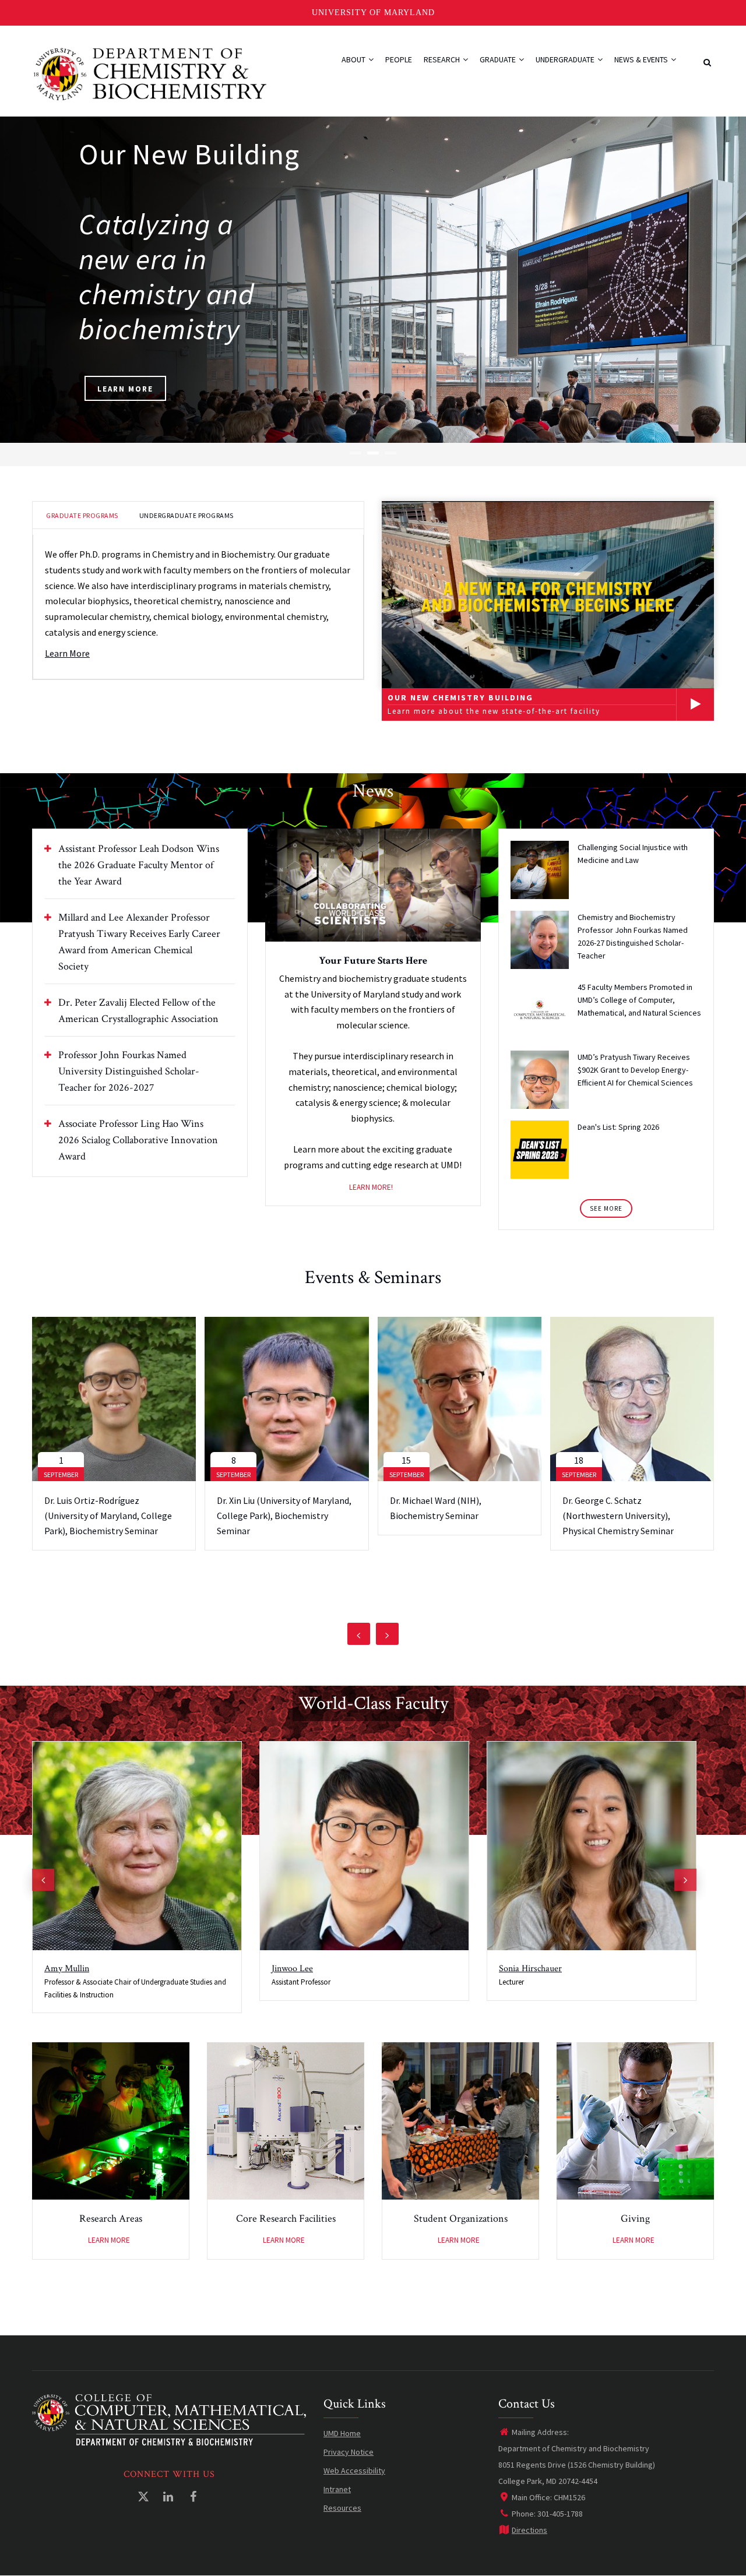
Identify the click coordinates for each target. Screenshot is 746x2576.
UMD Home (342, 2433)
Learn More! (371, 1187)
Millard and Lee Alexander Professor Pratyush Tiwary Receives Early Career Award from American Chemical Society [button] (139, 942)
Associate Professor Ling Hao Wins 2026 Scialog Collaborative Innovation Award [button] (138, 1140)
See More (606, 1208)
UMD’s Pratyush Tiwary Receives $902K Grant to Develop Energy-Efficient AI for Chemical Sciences (635, 1070)
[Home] (150, 73)
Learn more (109, 2240)
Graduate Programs (82, 515)
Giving (635, 2219)
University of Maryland (373, 13)
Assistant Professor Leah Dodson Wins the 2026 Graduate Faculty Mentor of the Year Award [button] (139, 865)
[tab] (140, 865)
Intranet (337, 2489)
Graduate (499, 59)
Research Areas (111, 2219)
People (399, 59)
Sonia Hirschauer (530, 1969)
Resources (342, 2508)
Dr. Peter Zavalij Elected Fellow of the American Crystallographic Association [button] (138, 1011)
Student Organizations (461, 2219)
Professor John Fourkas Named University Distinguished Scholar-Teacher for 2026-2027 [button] (129, 1071)
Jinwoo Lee (292, 1969)
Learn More (125, 389)
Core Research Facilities (286, 2219)
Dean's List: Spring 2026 (618, 1127)
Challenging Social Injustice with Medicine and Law (633, 854)
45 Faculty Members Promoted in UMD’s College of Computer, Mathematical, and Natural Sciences (639, 1000)
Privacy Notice (349, 2452)
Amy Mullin (67, 1969)
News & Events (642, 59)
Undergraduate (566, 59)
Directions (529, 2530)
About (354, 59)
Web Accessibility (354, 2471)
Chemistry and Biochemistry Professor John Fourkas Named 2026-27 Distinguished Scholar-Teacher (633, 936)
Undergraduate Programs (186, 515)
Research (443, 59)
